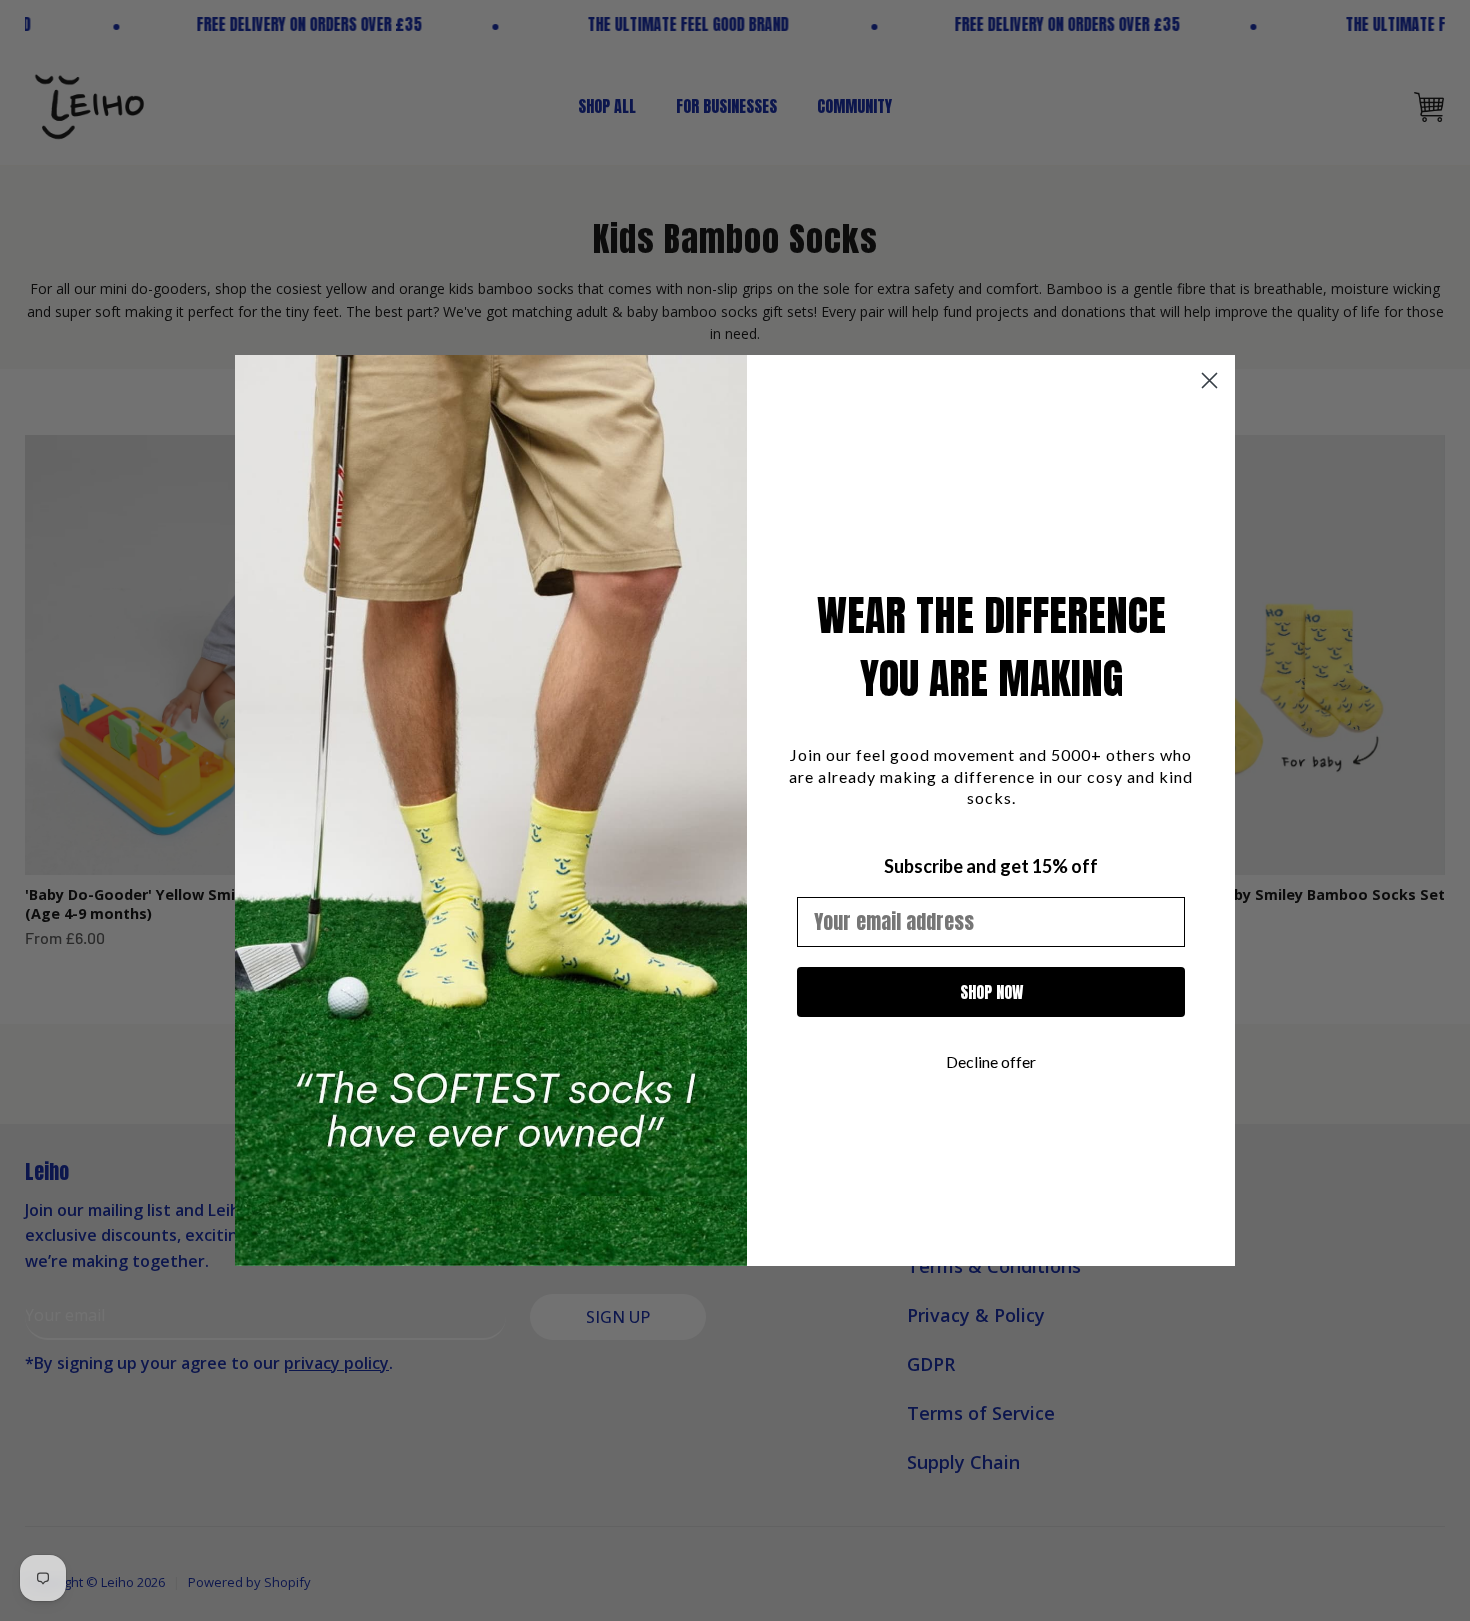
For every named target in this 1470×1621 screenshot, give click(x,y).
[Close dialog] (1209, 380)
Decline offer (991, 1061)
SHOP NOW (991, 992)
